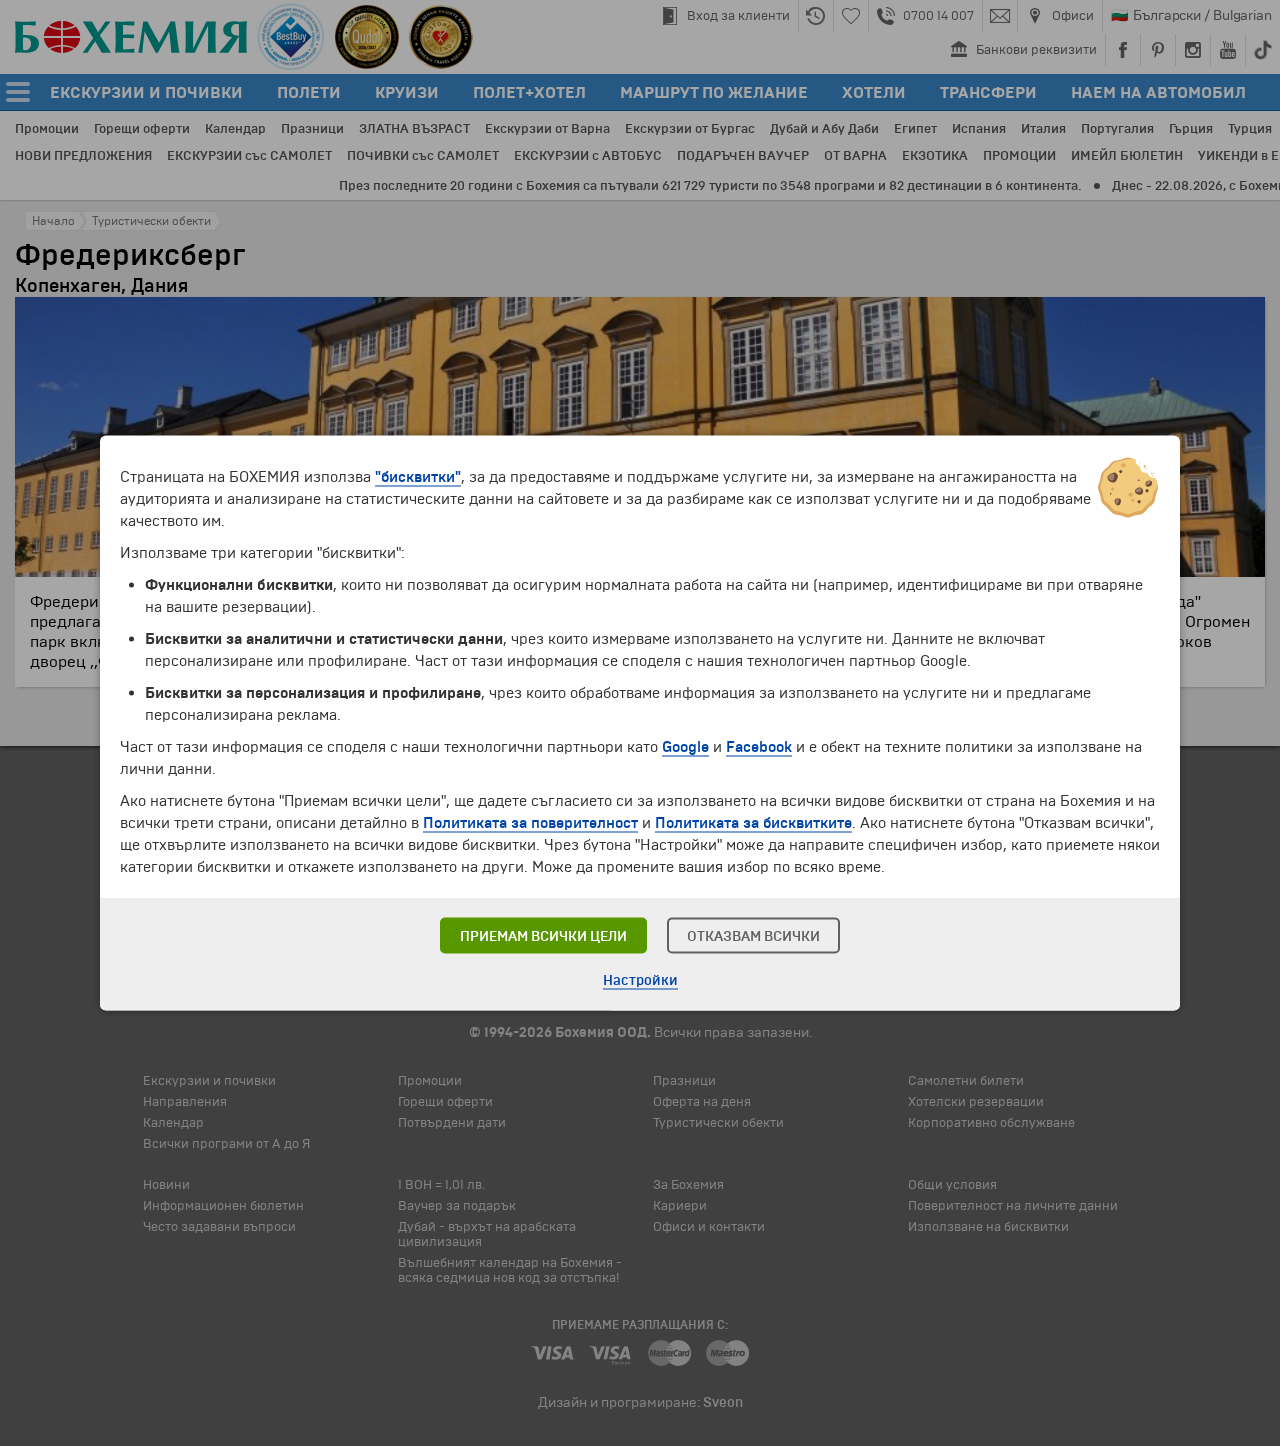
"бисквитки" (418, 477)
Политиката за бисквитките (753, 823)
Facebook (759, 747)
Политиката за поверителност (530, 823)
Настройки (640, 980)
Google (685, 747)
